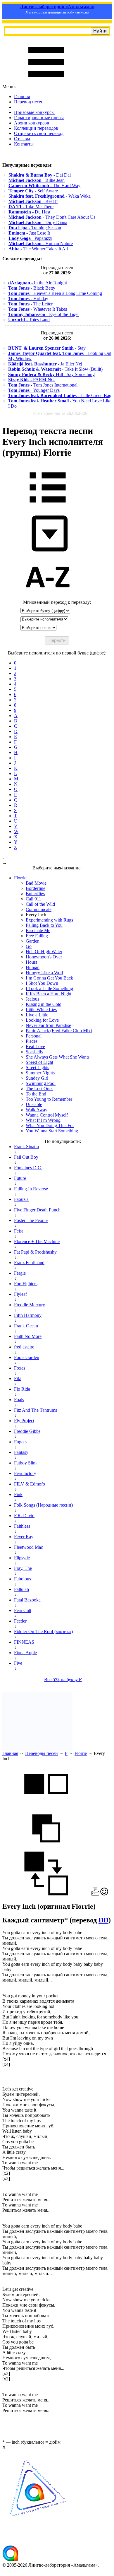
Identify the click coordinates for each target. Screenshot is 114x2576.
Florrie (81, 1753)
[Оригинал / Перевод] (46, 1894)
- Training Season (35, 228)
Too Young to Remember (49, 1099)
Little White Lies (41, 1010)
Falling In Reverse (31, 1189)
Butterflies (35, 894)
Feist (18, 1231)
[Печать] (95, 1894)
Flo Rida (22, 1389)
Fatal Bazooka (27, 1600)
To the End (36, 1094)
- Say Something (51, 374)
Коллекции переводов (36, 128)
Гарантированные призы (39, 118)
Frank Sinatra (26, 1147)
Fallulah (21, 1589)
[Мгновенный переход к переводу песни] (48, 552)
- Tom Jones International (43, 385)
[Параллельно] (46, 1804)
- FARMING (31, 380)
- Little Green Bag (60, 395)
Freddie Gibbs (27, 1431)
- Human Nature (41, 243)
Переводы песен (42, 1753)
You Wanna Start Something (52, 1131)
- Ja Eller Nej (45, 364)
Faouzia (21, 1199)
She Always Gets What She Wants (58, 1057)
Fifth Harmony (28, 1315)
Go (29, 946)
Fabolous (23, 1579)
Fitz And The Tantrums (36, 1410)
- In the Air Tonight (38, 283)
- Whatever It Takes (38, 309)
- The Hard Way (44, 186)
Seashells (34, 1052)
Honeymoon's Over (44, 957)
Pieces (32, 1041)
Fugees (21, 1442)
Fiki (18, 1378)
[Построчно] (46, 1849)
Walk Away (37, 1110)
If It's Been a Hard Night (49, 994)
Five (18, 1663)
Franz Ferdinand (29, 1263)
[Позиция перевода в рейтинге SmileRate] (104, 1894)
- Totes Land (29, 320)
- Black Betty (32, 288)
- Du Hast (29, 212)
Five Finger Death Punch (37, 1210)
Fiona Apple (25, 1653)
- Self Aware (33, 191)
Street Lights (37, 1068)
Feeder (20, 1621)
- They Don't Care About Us (52, 217)
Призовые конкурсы (34, 112)
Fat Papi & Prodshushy (35, 1252)
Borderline (36, 888)
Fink (18, 1494)
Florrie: (21, 878)
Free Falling (37, 936)
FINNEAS (24, 1642)
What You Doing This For (50, 1125)
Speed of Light (39, 1062)
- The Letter (30, 304)
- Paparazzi (30, 238)
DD (103, 1920)
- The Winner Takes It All (38, 249)
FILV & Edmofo (30, 1484)
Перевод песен (29, 102)
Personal (34, 1036)
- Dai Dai (40, 175)
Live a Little (37, 1015)
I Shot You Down (42, 983)
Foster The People (31, 1220)
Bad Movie (36, 883)
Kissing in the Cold (44, 1004)
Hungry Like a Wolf (44, 973)
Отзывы (22, 139)
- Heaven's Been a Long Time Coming (55, 293)
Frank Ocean (26, 1326)
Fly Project (24, 1421)
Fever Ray (24, 1537)
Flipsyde (22, 1558)
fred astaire (24, 1347)
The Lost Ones (39, 1089)
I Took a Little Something (49, 988)
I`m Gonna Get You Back (49, 978)
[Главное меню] (46, 81)
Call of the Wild (40, 904)
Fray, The (23, 1568)
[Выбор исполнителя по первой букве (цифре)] (48, 597)
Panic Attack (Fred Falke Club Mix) (59, 1031)
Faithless (22, 1526)
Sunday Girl (37, 1078)
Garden (33, 941)
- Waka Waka (50, 196)
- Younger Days (34, 390)
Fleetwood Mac (28, 1547)
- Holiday (28, 299)
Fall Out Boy (26, 1157)
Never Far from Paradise (48, 1025)
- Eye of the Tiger (44, 314)
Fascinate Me (38, 930)
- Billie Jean (37, 180)
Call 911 (33, 899)
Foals (19, 1400)
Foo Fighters (26, 1284)
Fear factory (25, 1473)
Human (33, 967)
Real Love (35, 1046)
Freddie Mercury (30, 1305)
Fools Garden (27, 1357)
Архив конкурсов (32, 123)
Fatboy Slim (25, 1463)
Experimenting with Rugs (49, 920)
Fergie (20, 1273)
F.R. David (24, 1516)
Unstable (34, 1104)
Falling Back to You (44, 925)
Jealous (32, 999)
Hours (31, 962)
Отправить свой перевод (39, 133)
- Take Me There (31, 207)
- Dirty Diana (38, 222)
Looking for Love (42, 1020)
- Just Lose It (29, 233)
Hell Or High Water (44, 952)
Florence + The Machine (37, 1241)
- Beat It (33, 201)
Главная (22, 96)
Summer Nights (40, 1073)
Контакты (24, 144)
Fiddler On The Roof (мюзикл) (43, 1631)
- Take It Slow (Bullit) (55, 369)
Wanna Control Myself (47, 1115)
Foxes (20, 1368)
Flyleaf (20, 1294)
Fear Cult (23, 1610)
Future (20, 1178)
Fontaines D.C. (28, 1168)
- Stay (47, 348)
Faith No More (28, 1336)
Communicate (39, 909)
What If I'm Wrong (43, 1120)
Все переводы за (60, 413)
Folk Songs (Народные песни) (43, 1505)
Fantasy (21, 1452)
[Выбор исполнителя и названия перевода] (48, 507)
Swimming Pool (41, 1083)
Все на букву (63, 1680)
